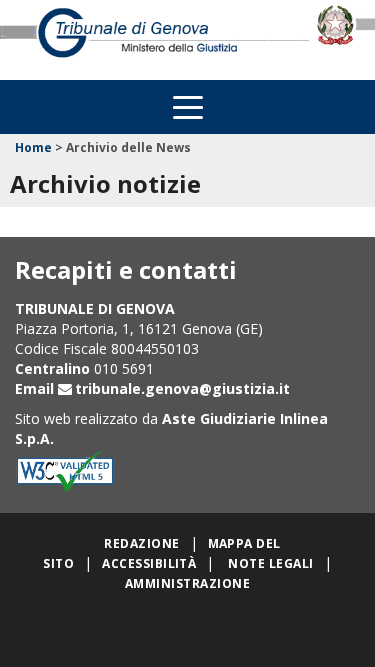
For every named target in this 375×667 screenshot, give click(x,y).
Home (33, 147)
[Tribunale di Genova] (156, 39)
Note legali (270, 563)
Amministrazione (187, 583)
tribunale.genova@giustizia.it (182, 388)
